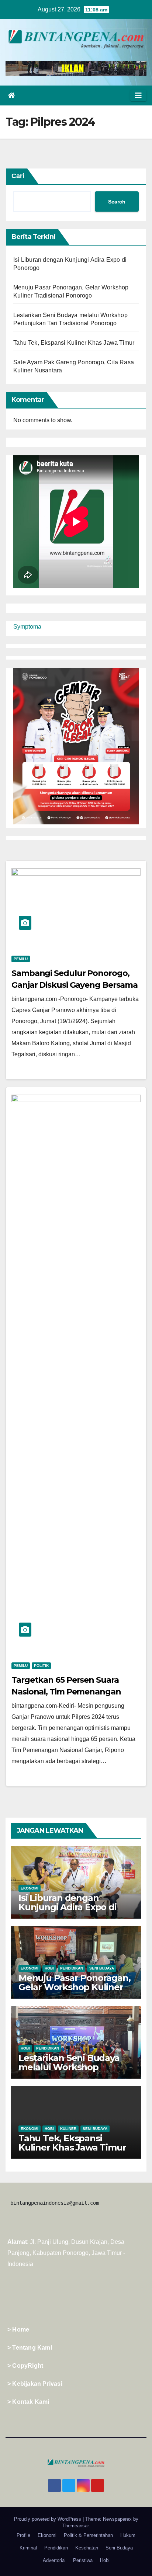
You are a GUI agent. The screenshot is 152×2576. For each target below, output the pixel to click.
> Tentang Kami (30, 2348)
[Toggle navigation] (138, 95)
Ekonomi (30, 1888)
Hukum (128, 2535)
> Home (18, 2330)
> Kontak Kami (28, 2402)
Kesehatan (87, 2548)
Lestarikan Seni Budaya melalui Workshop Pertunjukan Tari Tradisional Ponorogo (69, 2072)
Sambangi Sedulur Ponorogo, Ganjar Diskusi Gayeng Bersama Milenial (75, 985)
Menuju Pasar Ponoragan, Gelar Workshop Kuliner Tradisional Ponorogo (74, 1987)
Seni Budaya (102, 1968)
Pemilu (21, 959)
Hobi (49, 1968)
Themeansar (75, 2526)
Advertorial (54, 2560)
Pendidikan (72, 1968)
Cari (18, 176)
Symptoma (27, 627)
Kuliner (68, 2129)
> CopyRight (25, 2366)
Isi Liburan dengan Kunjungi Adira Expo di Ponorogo (68, 1907)
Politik (41, 1666)
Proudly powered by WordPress (48, 2519)
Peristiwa (83, 2560)
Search (117, 202)
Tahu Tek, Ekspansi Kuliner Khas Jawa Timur (74, 343)
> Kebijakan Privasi (35, 2384)
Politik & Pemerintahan (88, 2535)
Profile (23, 2535)
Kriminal (28, 2548)
